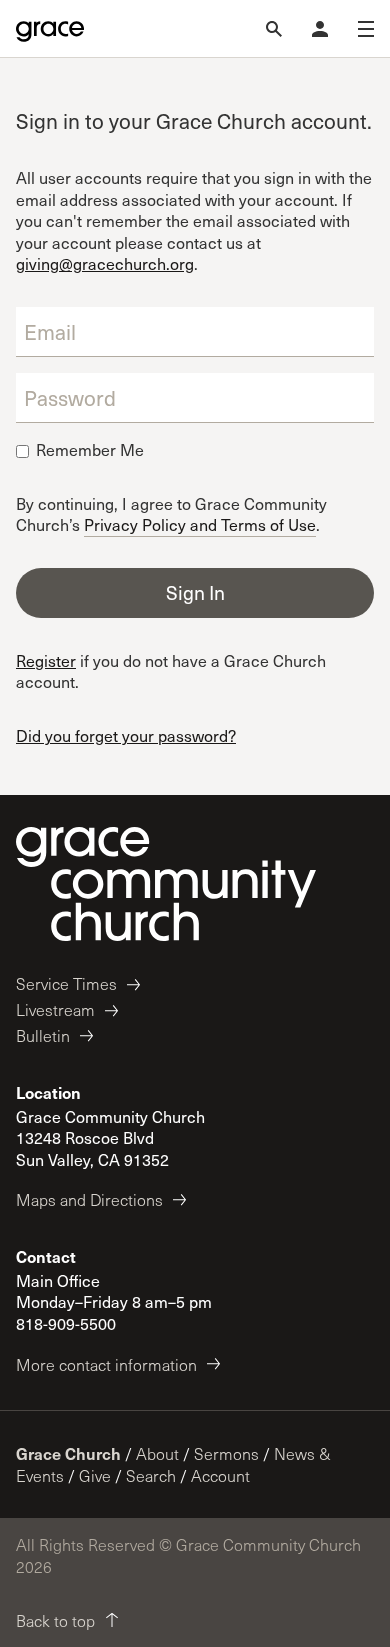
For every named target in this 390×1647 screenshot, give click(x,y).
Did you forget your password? (126, 735)
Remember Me (90, 450)
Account (220, 1475)
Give (95, 1475)
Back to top (55, 1620)
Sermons (226, 1453)
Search (151, 1475)
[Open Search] (274, 29)
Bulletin (43, 1035)
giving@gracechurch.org (105, 263)
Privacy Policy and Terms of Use (200, 523)
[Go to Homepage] (50, 29)
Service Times (66, 983)
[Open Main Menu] (366, 29)
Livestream (55, 1009)
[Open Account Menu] (320, 29)
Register (46, 660)
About (157, 1453)
